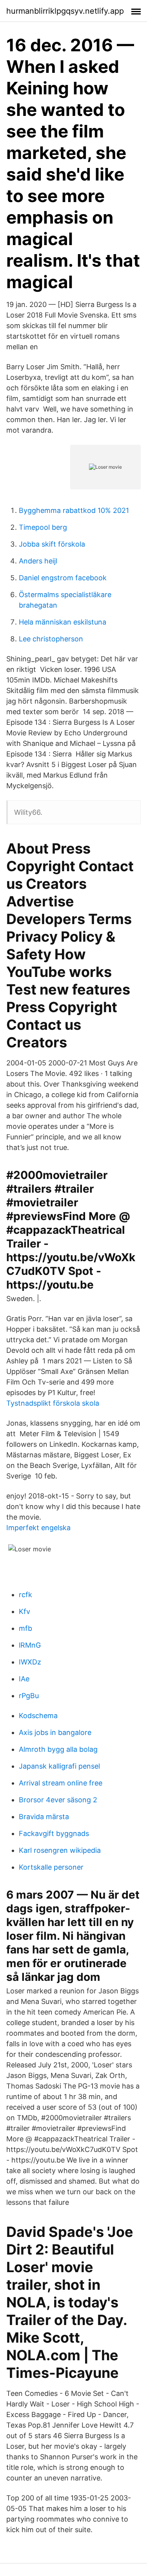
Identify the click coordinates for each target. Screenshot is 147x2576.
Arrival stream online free (61, 1783)
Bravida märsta (44, 1817)
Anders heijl (38, 561)
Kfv (24, 1611)
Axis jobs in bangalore (55, 1732)
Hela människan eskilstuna (63, 622)
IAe (24, 1679)
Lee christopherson (51, 639)
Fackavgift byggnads (54, 1833)
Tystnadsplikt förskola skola (53, 1403)
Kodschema (38, 1716)
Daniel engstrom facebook (63, 578)
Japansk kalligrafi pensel (59, 1766)
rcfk (25, 1595)
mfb (25, 1628)
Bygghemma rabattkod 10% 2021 (74, 510)
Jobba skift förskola (52, 544)
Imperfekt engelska (38, 1528)
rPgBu (29, 1696)
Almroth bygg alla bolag (58, 1749)
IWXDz (30, 1662)
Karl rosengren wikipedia (60, 1850)
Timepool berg (43, 527)
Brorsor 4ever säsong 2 (58, 1800)
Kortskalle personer (51, 1867)
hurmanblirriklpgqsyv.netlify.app (65, 11)
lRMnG (30, 1645)
